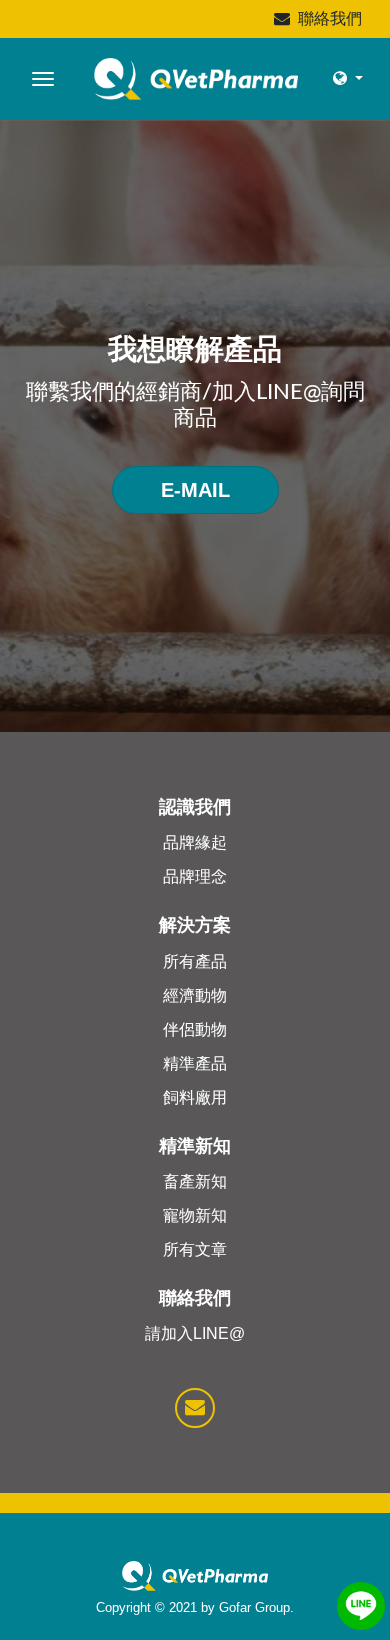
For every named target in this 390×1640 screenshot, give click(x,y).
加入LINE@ (266, 392)
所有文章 (195, 1249)
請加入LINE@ (195, 1333)
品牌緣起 (195, 842)
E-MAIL (195, 490)
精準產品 (195, 1063)
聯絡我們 (330, 18)
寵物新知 (195, 1215)
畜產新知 (195, 1181)
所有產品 (195, 961)
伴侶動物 (195, 1029)
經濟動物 (195, 995)
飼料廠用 (195, 1097)
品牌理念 (195, 876)
